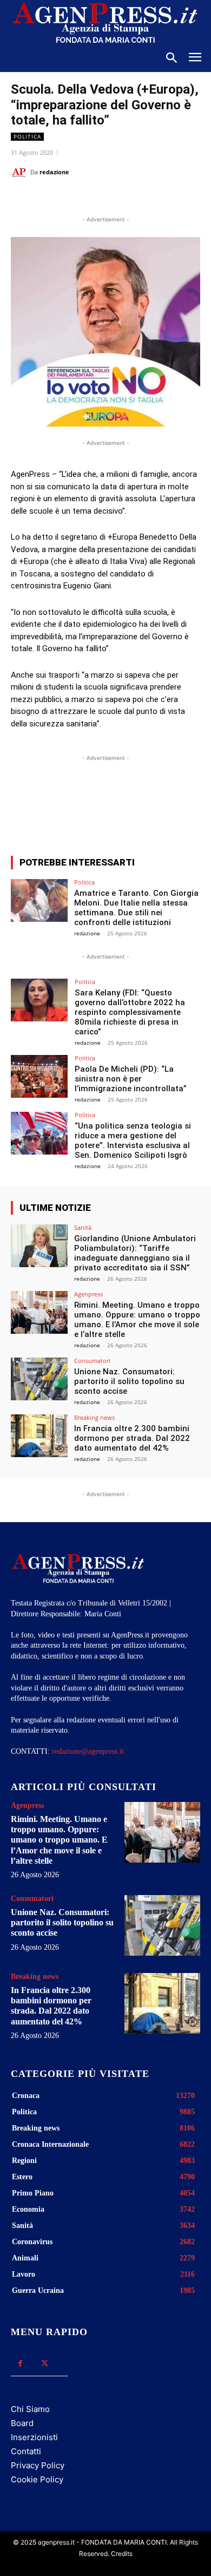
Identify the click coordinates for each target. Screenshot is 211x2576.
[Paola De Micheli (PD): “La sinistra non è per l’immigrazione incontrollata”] (39, 1076)
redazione (54, 172)
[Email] (130, 199)
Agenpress (88, 1294)
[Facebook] (56, 199)
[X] (81, 199)
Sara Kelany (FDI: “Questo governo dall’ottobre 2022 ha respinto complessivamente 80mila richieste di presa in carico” (130, 1012)
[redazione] (21, 172)
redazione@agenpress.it (88, 1751)
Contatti (26, 2451)
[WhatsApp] (105, 199)
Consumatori (92, 1361)
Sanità (83, 1227)
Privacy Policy (38, 2465)
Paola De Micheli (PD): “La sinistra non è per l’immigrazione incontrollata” (131, 1079)
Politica (27, 136)
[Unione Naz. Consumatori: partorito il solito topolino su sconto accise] (39, 1379)
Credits (122, 2554)
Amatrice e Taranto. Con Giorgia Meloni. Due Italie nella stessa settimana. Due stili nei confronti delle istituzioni (136, 908)
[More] (161, 808)
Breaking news (94, 1417)
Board (22, 2423)
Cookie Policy (37, 2479)
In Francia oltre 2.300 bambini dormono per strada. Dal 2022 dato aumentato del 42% (132, 1438)
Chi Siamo (30, 2409)
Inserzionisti (34, 2437)
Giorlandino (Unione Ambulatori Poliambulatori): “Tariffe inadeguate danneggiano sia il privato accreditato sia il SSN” (135, 1253)
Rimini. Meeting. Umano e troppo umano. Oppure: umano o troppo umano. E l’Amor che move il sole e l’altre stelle (137, 1320)
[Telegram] (155, 199)
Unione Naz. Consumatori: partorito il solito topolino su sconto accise (129, 1381)
